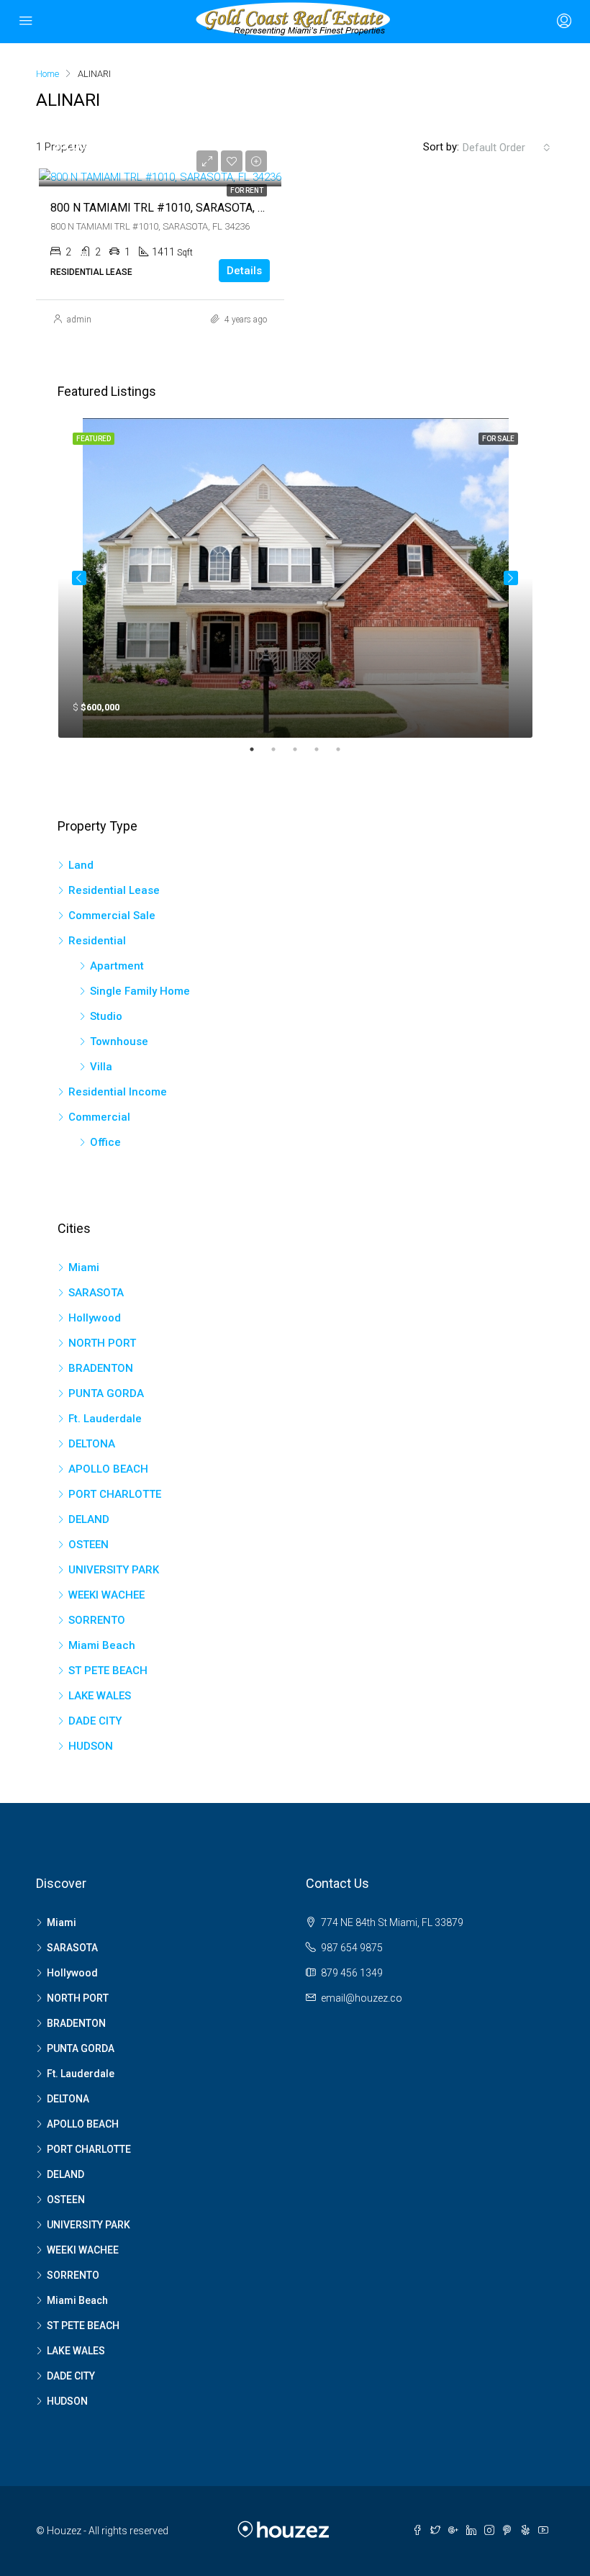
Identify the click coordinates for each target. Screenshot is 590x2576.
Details (244, 271)
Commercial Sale (112, 916)
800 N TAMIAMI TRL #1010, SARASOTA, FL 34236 (178, 208)
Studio (106, 1016)
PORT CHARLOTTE (115, 1494)
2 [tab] (281, 749)
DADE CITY (95, 1721)
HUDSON (91, 1746)
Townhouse (119, 1041)
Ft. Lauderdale (105, 1419)
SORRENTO (97, 1620)
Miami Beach (102, 1645)
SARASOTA (96, 1293)
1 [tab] (259, 749)
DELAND (89, 1519)
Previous (79, 578)
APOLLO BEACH (108, 1469)
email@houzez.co (362, 1998)
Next (511, 578)
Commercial (99, 1117)
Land (81, 865)
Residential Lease (114, 890)
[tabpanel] (295, 578)
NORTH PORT (102, 1343)
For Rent (247, 190)
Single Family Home (140, 991)
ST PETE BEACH (108, 1671)
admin (79, 320)
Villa (101, 1067)
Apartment (117, 966)
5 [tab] (345, 749)
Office (105, 1142)
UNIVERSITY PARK (114, 1570)
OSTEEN (88, 1545)
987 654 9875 (352, 1948)
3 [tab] (302, 749)
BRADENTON (101, 1368)
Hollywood (95, 1318)
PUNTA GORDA (106, 1393)
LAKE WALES (100, 1696)
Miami (84, 1267)
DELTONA (92, 1444)
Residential (97, 941)
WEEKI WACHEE (106, 1595)
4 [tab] (324, 749)
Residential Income (118, 1092)
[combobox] (507, 148)
